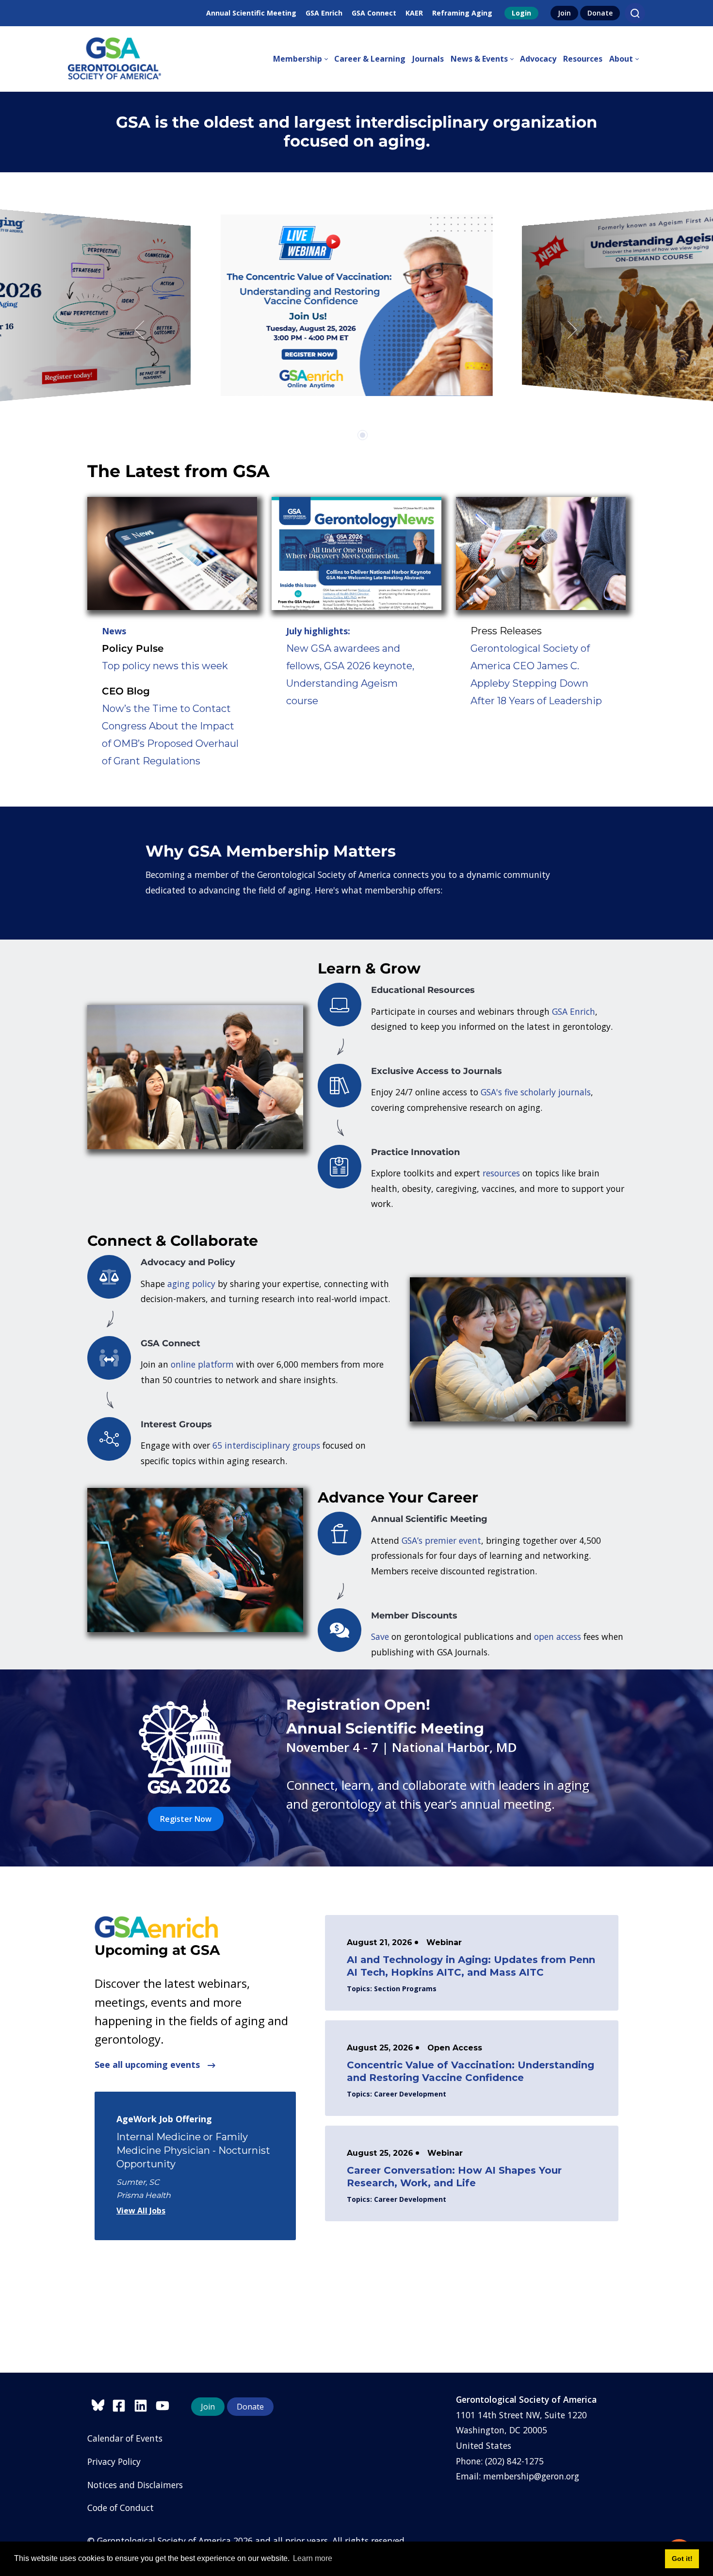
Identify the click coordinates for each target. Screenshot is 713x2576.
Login (521, 13)
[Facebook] (123, 2404)
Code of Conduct (121, 2508)
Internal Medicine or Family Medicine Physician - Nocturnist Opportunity (193, 2150)
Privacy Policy (114, 2461)
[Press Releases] (541, 553)
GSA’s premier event (441, 1540)
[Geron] (114, 59)
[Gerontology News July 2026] (356, 553)
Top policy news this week (165, 666)
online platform (202, 1364)
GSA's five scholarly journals (536, 1092)
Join (564, 13)
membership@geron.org (531, 2476)
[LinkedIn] (145, 2404)
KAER (414, 13)
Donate (600, 13)
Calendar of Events (125, 2438)
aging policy (191, 1284)
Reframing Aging (462, 13)
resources (501, 1173)
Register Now (186, 1819)
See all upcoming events (148, 2064)
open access (558, 1636)
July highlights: (318, 631)
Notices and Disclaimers (135, 2485)
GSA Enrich (324, 13)
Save (380, 1636)
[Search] (635, 13)
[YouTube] (165, 2404)
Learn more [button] (313, 2558)
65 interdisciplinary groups (266, 1445)
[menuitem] (304, 59)
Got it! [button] (682, 2559)
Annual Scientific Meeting (251, 13)
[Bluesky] (100, 2404)
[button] (141, 330)
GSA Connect (374, 13)
